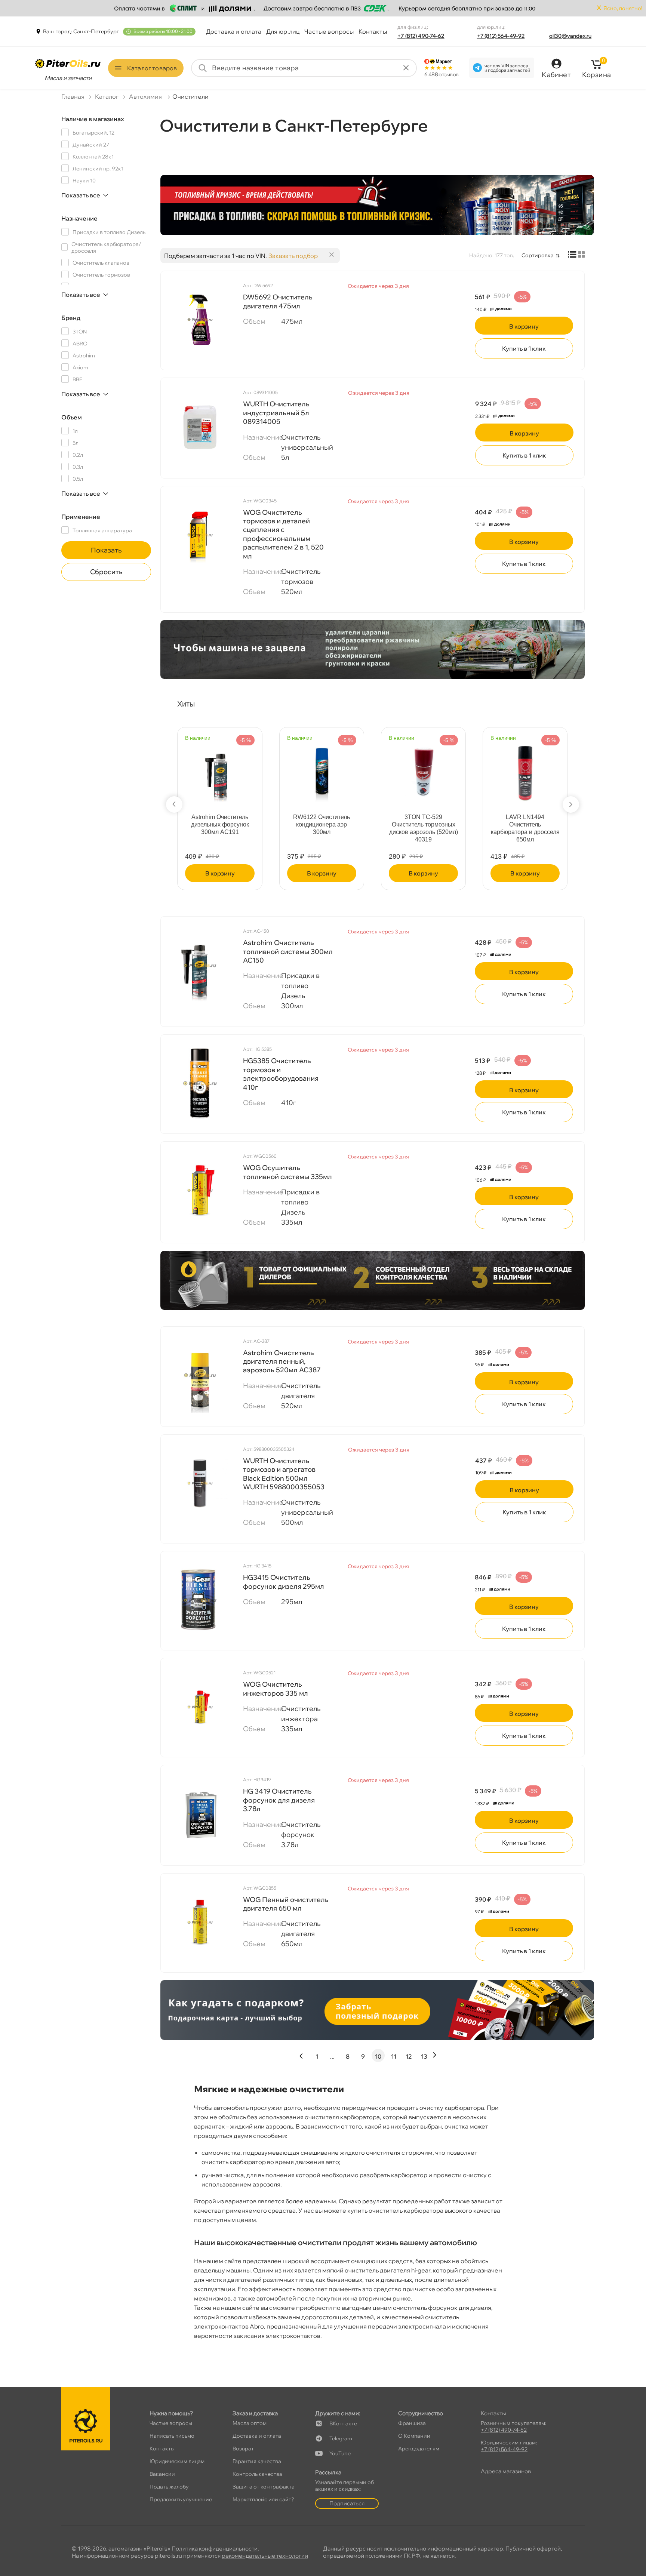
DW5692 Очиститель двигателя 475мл (278, 301)
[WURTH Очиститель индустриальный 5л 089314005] (200, 427)
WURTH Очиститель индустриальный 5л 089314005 (276, 413)
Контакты (373, 31)
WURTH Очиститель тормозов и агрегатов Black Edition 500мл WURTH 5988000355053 (284, 1474)
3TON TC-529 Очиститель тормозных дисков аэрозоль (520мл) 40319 (424, 828)
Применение (81, 517)
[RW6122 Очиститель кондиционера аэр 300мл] (322, 768)
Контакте (343, 2423)
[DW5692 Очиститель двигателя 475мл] (200, 320)
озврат (243, 2449)
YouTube (340, 2453)
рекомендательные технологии (265, 2556)
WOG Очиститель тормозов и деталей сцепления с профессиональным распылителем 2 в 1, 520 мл (283, 534)
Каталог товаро (152, 68)
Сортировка (538, 255)
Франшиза (412, 2423)
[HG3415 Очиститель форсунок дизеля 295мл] (200, 1600)
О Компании (414, 2436)
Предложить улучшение (181, 2499)
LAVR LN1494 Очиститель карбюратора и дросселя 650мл (525, 828)
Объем (72, 417)
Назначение (79, 218)
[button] (174, 804)
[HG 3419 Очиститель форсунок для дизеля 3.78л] (200, 1814)
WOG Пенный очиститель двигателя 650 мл (286, 1904)
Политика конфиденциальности (215, 2549)
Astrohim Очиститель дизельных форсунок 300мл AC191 (220, 824)
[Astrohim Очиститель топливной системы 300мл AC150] (200, 965)
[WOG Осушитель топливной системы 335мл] (200, 1190)
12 (409, 2056)
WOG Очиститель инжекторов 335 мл (276, 1689)
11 (394, 2056)
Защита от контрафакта (264, 2487)
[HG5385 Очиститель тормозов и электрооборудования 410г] (200, 1083)
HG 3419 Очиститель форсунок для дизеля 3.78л (279, 1800)
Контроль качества (257, 2474)
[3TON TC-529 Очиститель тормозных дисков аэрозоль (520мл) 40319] (424, 768)
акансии (162, 2474)
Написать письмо (172, 2436)
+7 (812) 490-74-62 (421, 36)
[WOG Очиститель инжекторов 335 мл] (200, 1707)
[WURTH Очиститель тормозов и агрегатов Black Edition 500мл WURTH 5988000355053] (200, 1483)
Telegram (341, 2438)
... (332, 2056)
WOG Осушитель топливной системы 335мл (287, 1172)
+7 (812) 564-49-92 (501, 36)
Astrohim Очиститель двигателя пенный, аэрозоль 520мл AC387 (282, 1361)
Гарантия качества (257, 2461)
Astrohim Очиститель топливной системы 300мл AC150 (288, 951)
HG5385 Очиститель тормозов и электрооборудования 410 (281, 1074)
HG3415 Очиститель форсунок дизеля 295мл (284, 1582)
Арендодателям (419, 2449)
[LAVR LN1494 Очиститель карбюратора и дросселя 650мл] (525, 768)
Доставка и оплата (234, 31)
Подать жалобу (169, 2487)
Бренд (71, 318)
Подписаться (347, 2503)
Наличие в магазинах (93, 119)
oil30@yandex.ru (570, 36)
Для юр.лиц (283, 31)
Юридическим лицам (177, 2461)
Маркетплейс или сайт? (263, 2499)
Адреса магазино (506, 2471)
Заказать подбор (293, 256)
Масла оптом (250, 2423)
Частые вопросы (329, 31)
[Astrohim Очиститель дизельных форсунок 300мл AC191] (220, 768)
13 (424, 2056)
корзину (524, 326)
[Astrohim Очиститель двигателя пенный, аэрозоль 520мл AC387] (200, 1375)
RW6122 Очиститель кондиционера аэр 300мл (322, 824)
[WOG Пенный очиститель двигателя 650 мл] (200, 1922)
